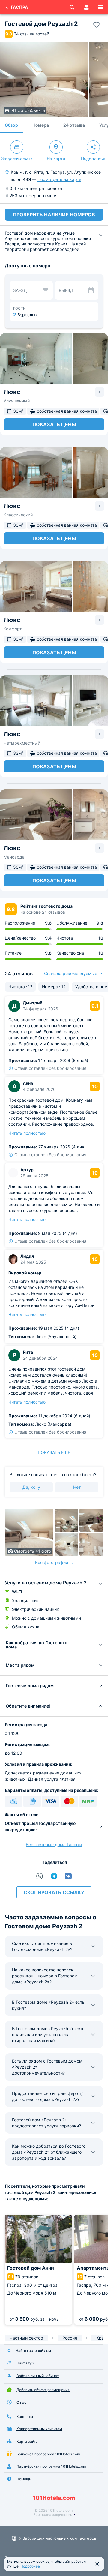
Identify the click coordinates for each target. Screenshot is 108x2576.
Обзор (11, 125)
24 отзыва (74, 125)
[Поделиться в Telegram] (54, 1876)
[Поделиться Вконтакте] (68, 1876)
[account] (86, 7)
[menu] (101, 7)
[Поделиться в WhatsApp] (40, 1876)
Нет (77, 1487)
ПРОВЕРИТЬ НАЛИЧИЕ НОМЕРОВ (54, 215)
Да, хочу (31, 1487)
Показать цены (54, 424)
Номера (41, 125)
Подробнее (30, 2566)
